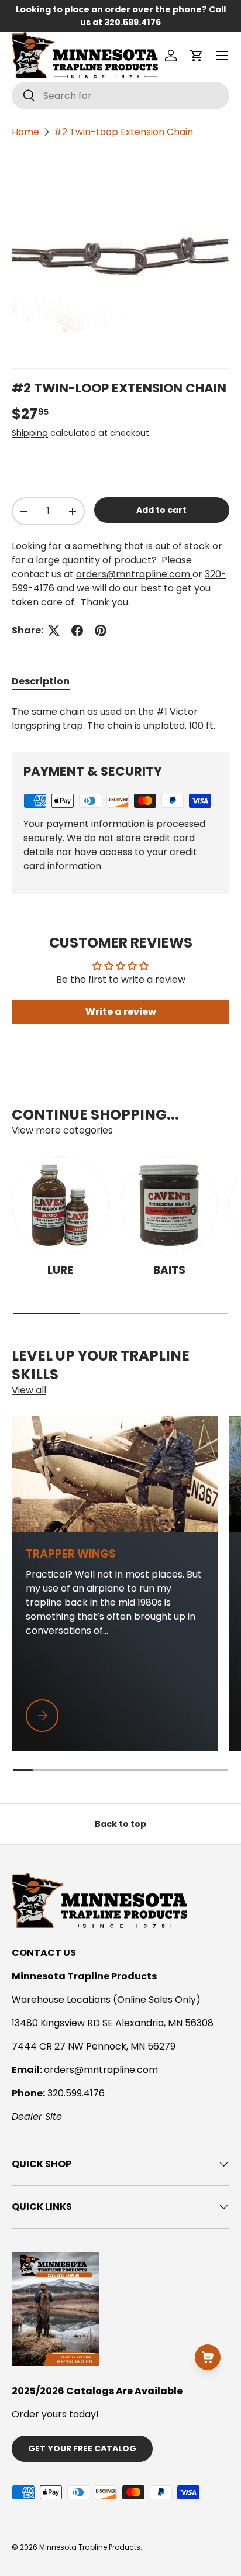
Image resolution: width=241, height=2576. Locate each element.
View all (29, 1390)
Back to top (120, 1824)
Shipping (30, 433)
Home (25, 132)
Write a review (121, 1012)
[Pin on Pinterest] (101, 631)
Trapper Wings (71, 1554)
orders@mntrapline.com (134, 574)
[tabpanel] (120, 719)
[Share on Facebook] (77, 631)
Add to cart (161, 510)
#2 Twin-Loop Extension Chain (123, 132)
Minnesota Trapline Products (90, 2547)
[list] (120, 260)
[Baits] (169, 1205)
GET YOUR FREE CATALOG (82, 2448)
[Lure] (60, 1205)
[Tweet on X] (54, 631)
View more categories (62, 1130)
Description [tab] (41, 681)
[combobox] (120, 96)
